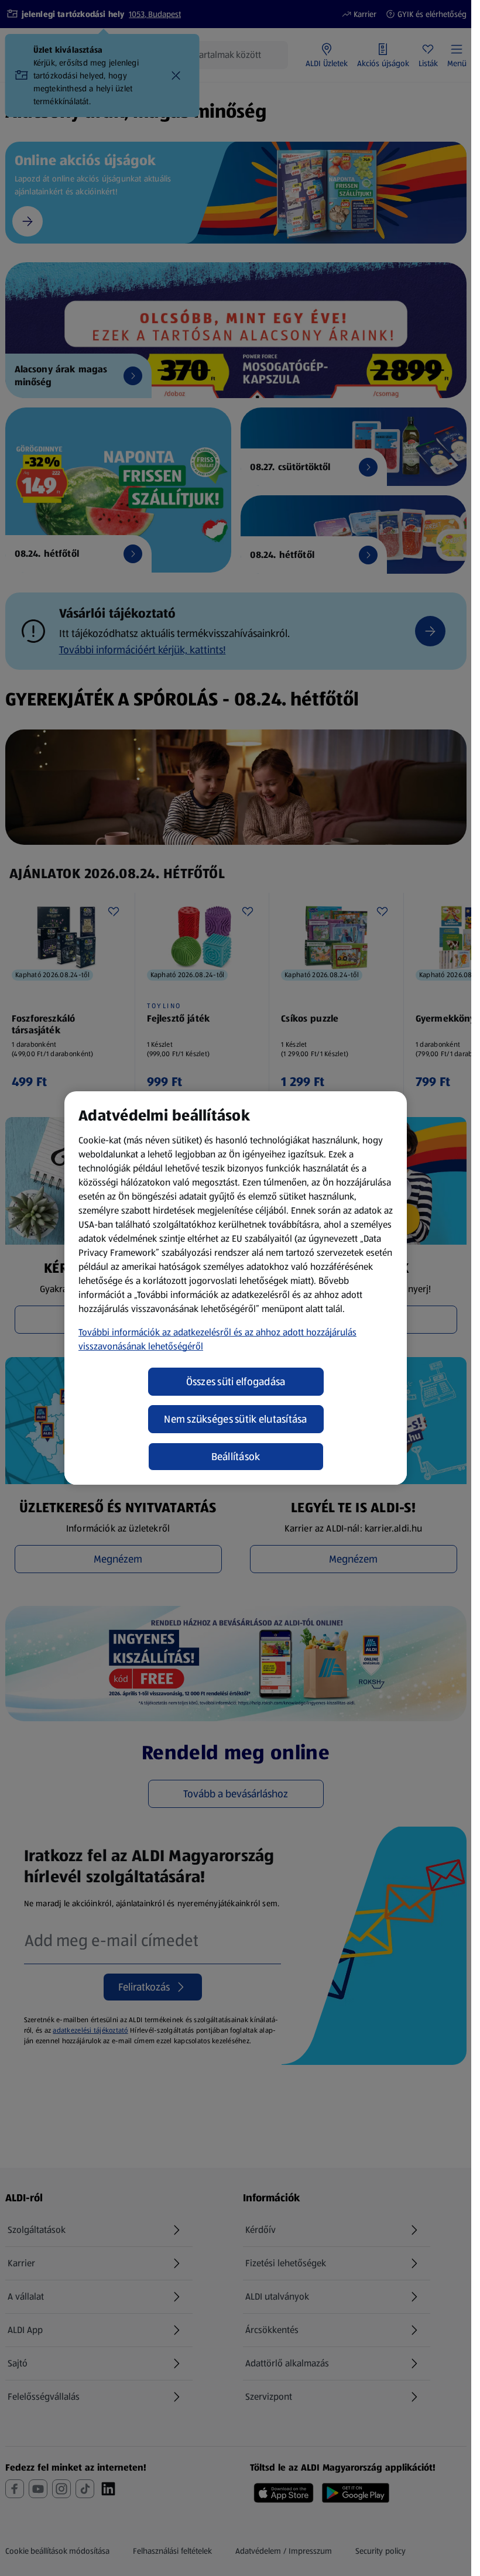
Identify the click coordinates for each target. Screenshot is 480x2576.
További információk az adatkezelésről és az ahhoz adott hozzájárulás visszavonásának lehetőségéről (217, 1339)
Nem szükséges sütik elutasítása (235, 1419)
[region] (236, 1288)
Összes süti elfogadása (236, 1382)
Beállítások (236, 1457)
